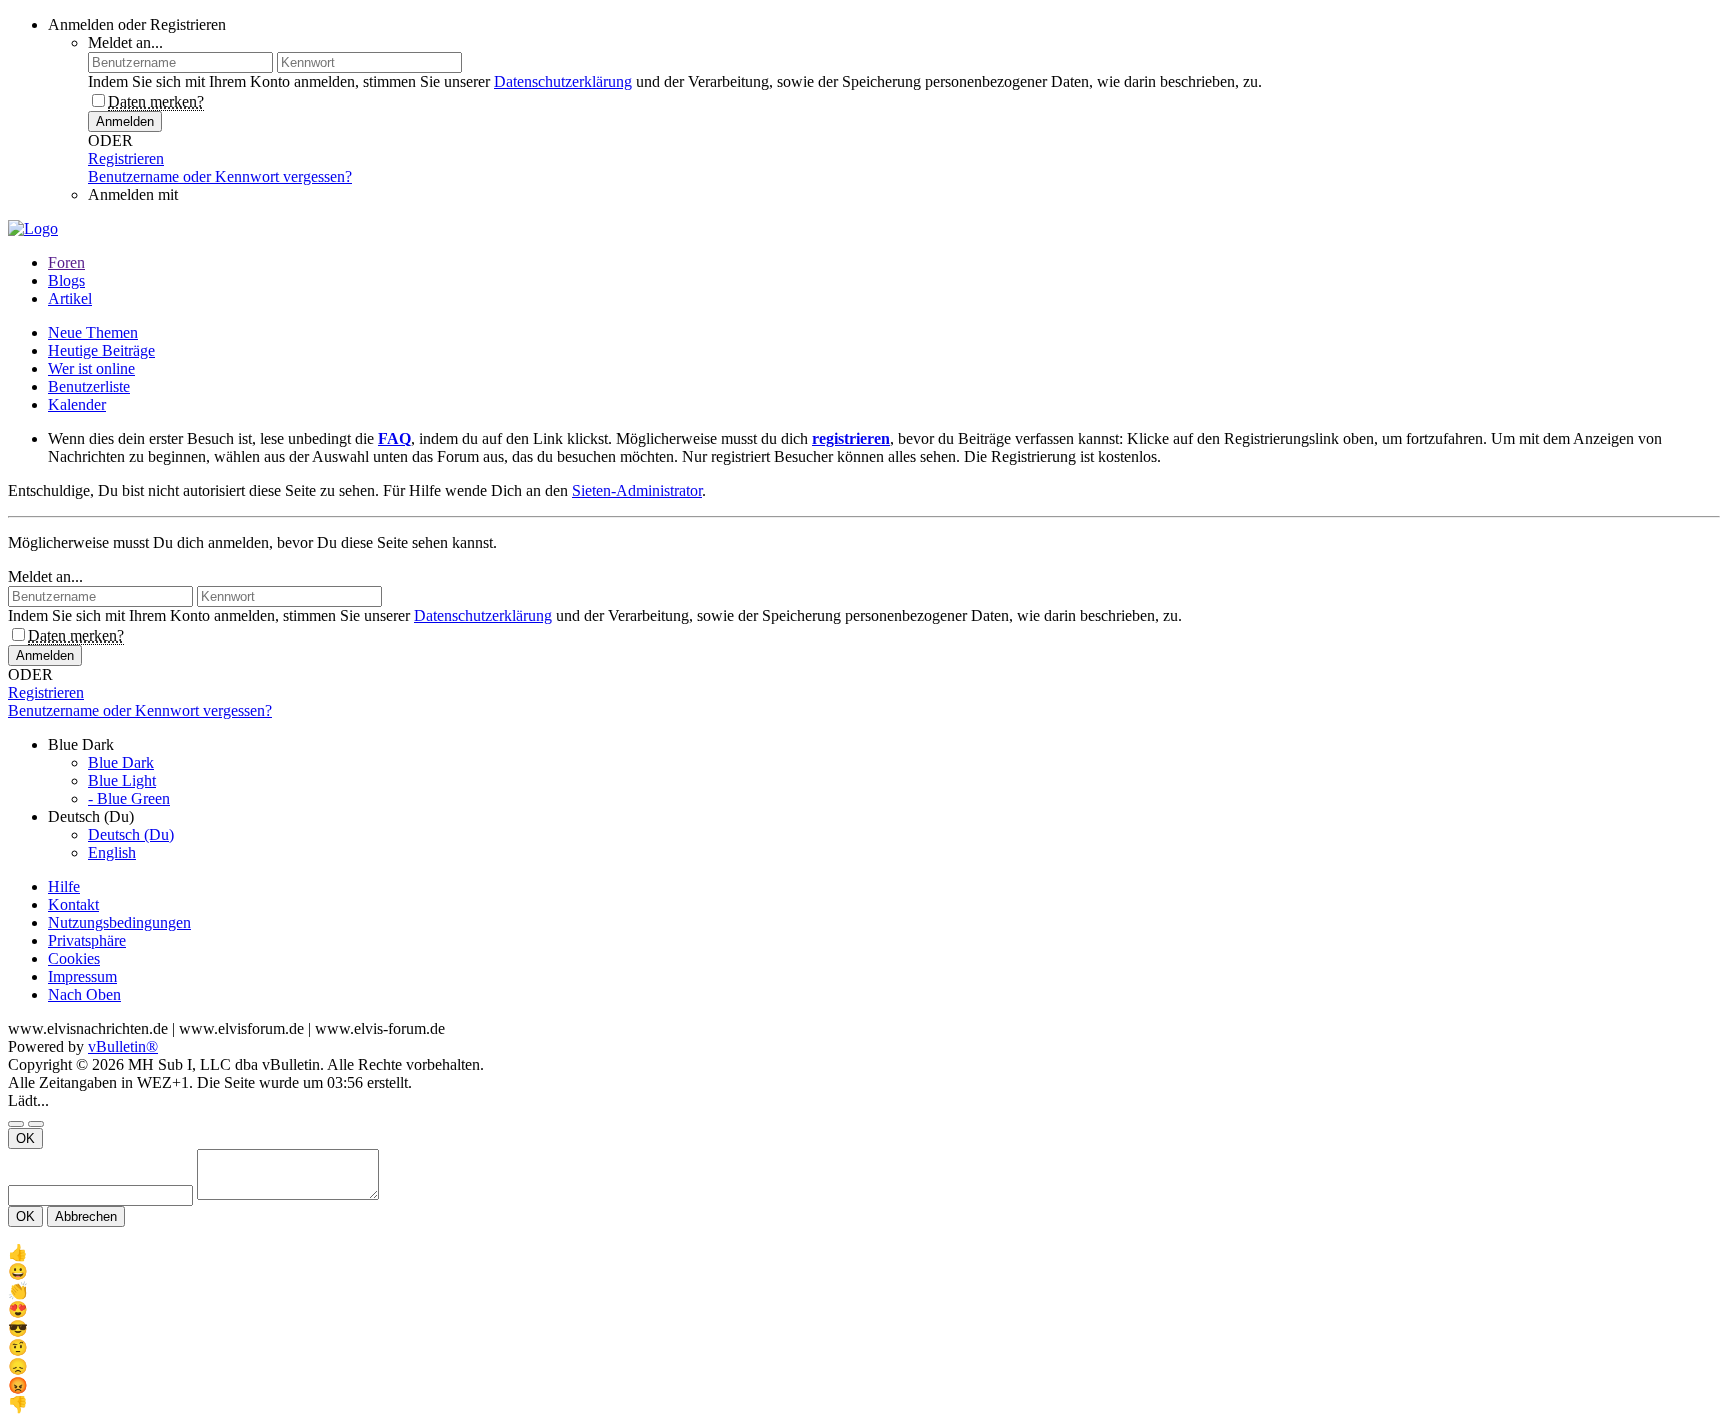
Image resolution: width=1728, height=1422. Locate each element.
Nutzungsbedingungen (119, 922)
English (112, 852)
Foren (66, 262)
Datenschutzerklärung (563, 81)
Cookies (74, 958)
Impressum (82, 976)
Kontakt (73, 904)
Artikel (70, 298)
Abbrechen (86, 1216)
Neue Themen (93, 332)
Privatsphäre (87, 940)
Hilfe (64, 886)
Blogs (66, 280)
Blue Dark (121, 762)
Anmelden (125, 121)
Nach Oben (84, 994)
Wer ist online (91, 368)
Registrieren (126, 158)
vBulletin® (123, 1046)
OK (25, 1138)
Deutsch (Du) (131, 834)
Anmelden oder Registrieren (137, 24)
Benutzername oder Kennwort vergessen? (220, 176)
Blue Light (122, 780)
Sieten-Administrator (637, 490)
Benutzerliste (89, 386)
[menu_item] (864, 1252)
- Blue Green (129, 798)
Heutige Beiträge (101, 350)
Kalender (77, 404)
